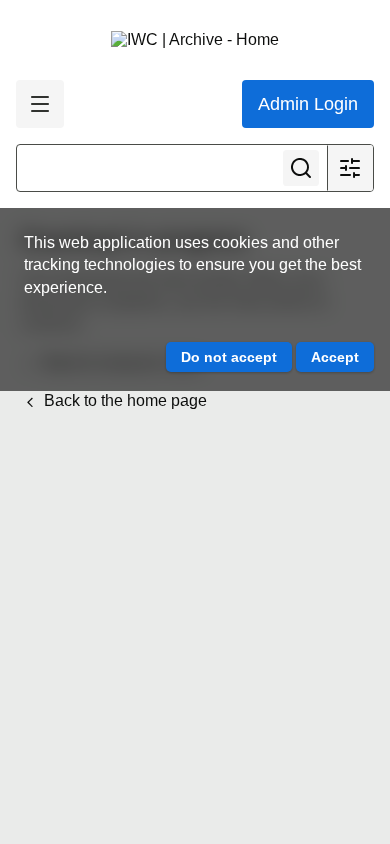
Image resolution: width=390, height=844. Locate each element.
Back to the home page (123, 400)
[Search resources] (301, 168)
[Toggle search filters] (350, 168)
